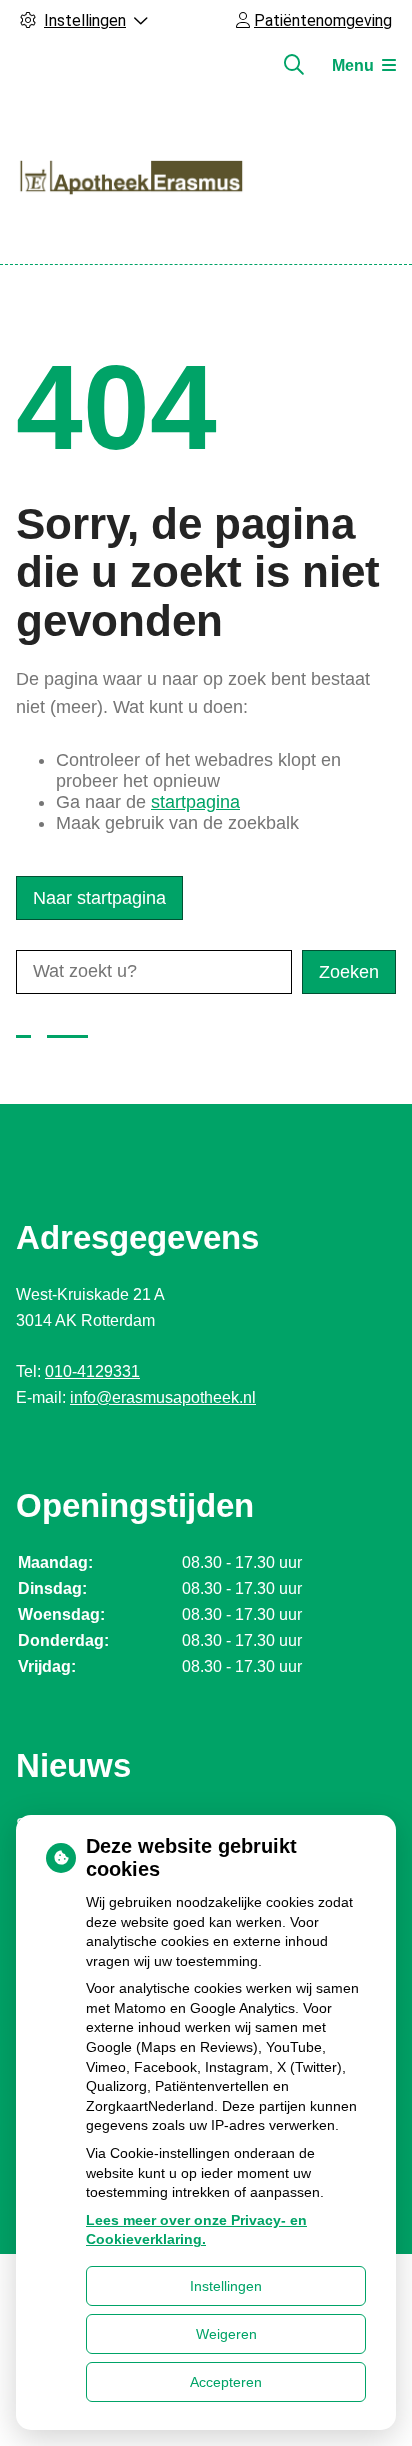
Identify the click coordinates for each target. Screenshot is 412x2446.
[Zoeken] (294, 65)
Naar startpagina (99, 898)
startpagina (195, 802)
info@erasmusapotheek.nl (163, 1397)
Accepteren (226, 2382)
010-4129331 (92, 1371)
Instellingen (226, 2286)
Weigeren (226, 2334)
